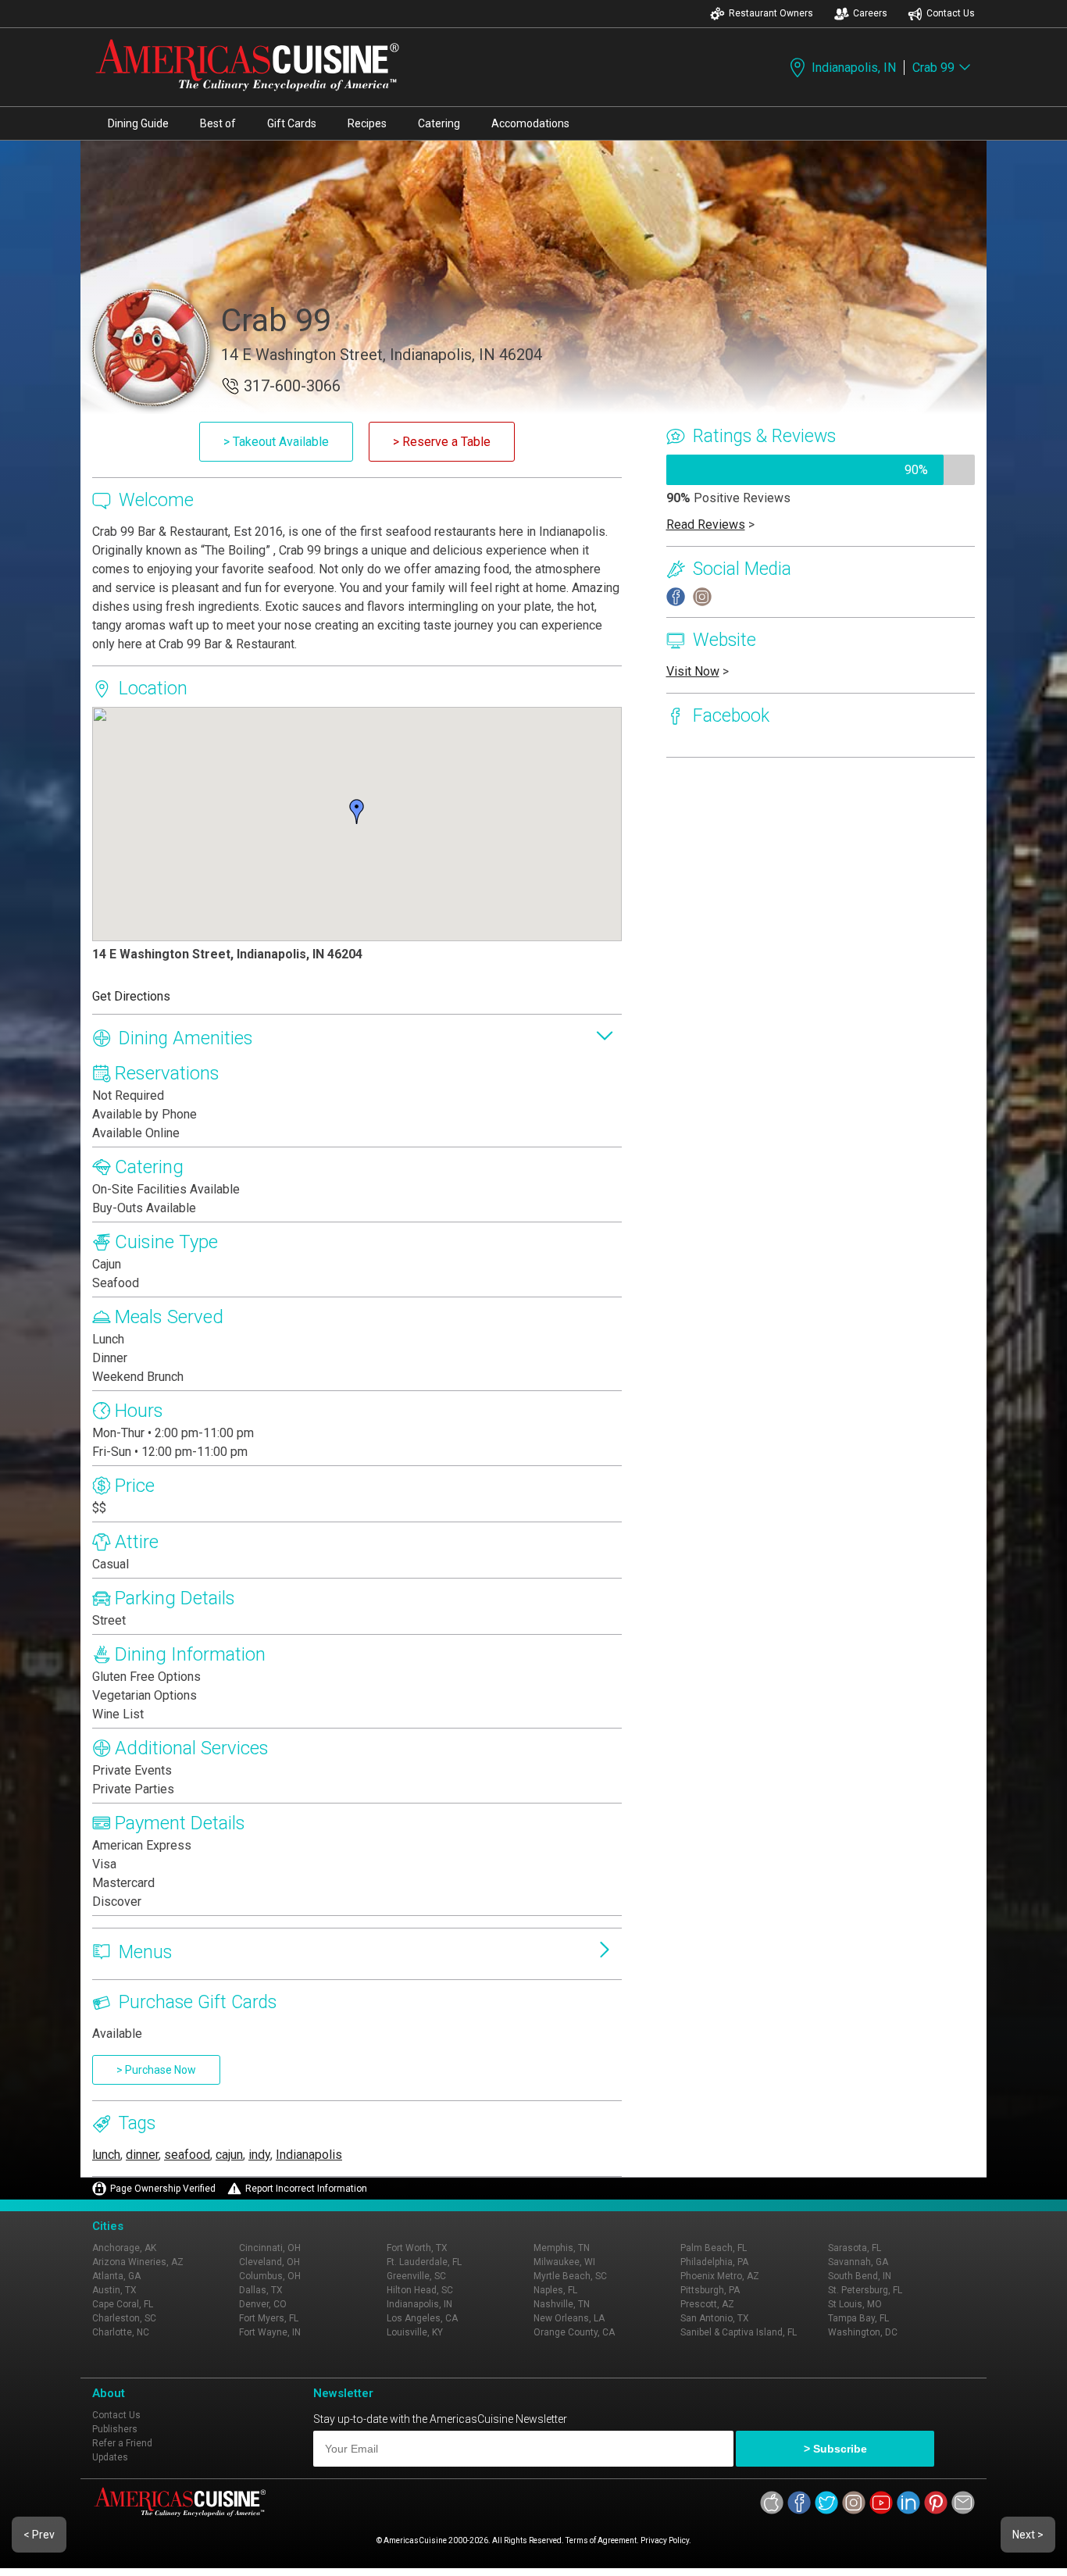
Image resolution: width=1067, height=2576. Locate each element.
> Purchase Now (156, 2070)
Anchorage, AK (124, 2248)
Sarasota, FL (855, 2248)
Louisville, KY (415, 2332)
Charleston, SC (124, 2318)
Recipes (367, 123)
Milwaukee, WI (564, 2262)
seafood (187, 2155)
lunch (106, 2155)
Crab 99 (933, 68)
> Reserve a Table (442, 442)
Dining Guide (138, 123)
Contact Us (951, 13)
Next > (1028, 2535)
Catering (439, 123)
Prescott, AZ (707, 2304)
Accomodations (530, 123)
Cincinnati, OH (270, 2248)
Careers (870, 13)
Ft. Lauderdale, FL (424, 2262)
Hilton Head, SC (420, 2290)
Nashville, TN (562, 2304)
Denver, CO (263, 2304)
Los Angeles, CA (422, 2318)
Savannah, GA (858, 2262)
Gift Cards (292, 123)
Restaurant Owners (771, 13)
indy (259, 2155)
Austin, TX (114, 2290)
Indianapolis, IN (854, 68)
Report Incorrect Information (306, 2189)
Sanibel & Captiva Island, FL (739, 2332)
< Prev (39, 2535)
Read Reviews (706, 524)
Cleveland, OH (269, 2262)
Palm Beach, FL (714, 2248)
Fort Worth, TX (417, 2248)
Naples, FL (555, 2290)
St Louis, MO (855, 2304)
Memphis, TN (562, 2248)
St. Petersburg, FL (865, 2290)
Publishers (115, 2429)
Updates (110, 2457)
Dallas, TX (261, 2290)
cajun (229, 2155)
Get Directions (131, 996)
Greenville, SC (416, 2276)
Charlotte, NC (121, 2332)
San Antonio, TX (715, 2318)
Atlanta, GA (116, 2276)
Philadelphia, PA (714, 2262)
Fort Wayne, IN (270, 2332)
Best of (218, 123)
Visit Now (693, 671)
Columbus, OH (270, 2276)
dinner (142, 2155)
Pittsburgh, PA (710, 2290)
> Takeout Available (276, 442)
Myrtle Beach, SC (570, 2276)
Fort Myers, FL (269, 2318)
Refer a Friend (122, 2443)
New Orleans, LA (569, 2318)
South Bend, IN (860, 2276)
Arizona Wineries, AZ (138, 2262)
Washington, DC (863, 2332)
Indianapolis (309, 2155)
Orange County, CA (574, 2332)
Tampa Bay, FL (858, 2318)
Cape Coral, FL (123, 2304)
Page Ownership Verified (163, 2189)
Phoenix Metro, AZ (720, 2276)
